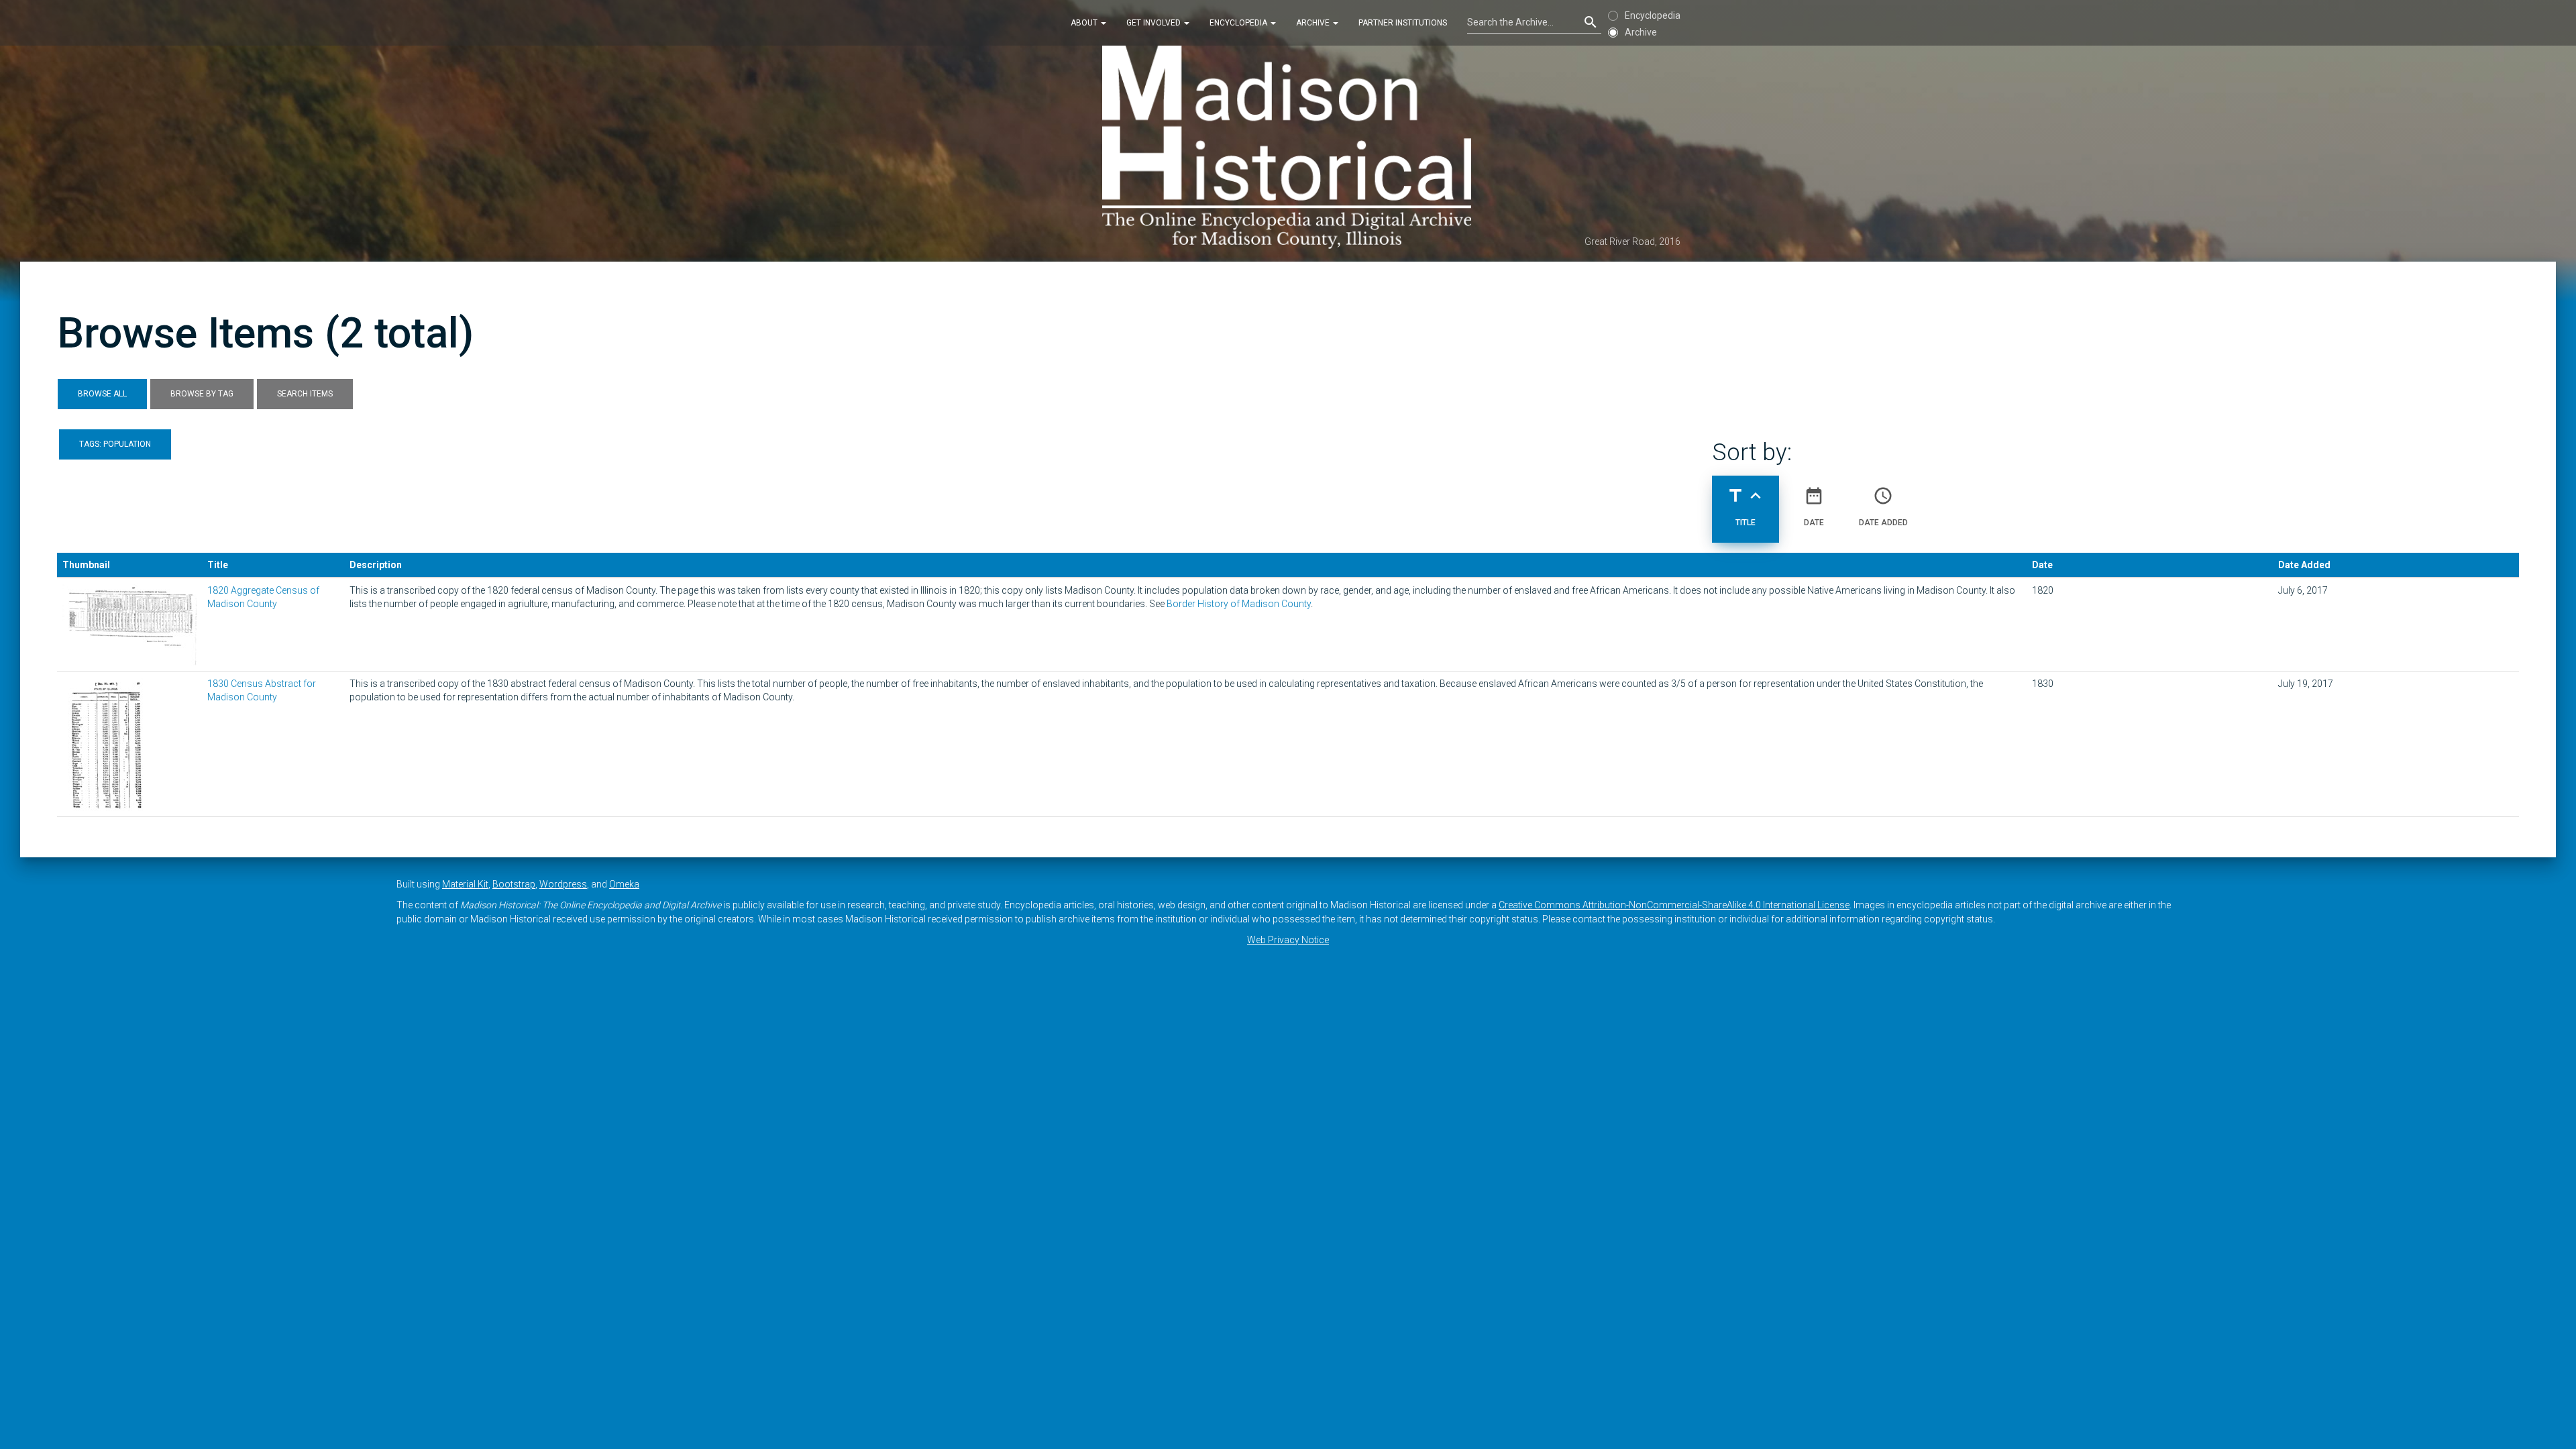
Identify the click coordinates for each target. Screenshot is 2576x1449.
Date (1814, 506)
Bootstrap (514, 884)
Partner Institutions (1403, 23)
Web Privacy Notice (1288, 940)
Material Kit (465, 884)
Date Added (1883, 506)
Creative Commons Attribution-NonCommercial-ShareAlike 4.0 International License (1674, 905)
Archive (1314, 23)
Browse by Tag (202, 394)
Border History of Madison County (1239, 604)
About (1085, 23)
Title (1746, 506)
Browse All (102, 394)
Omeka (624, 884)
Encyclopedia (1239, 23)
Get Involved (1155, 23)
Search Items (305, 394)
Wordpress (563, 884)
